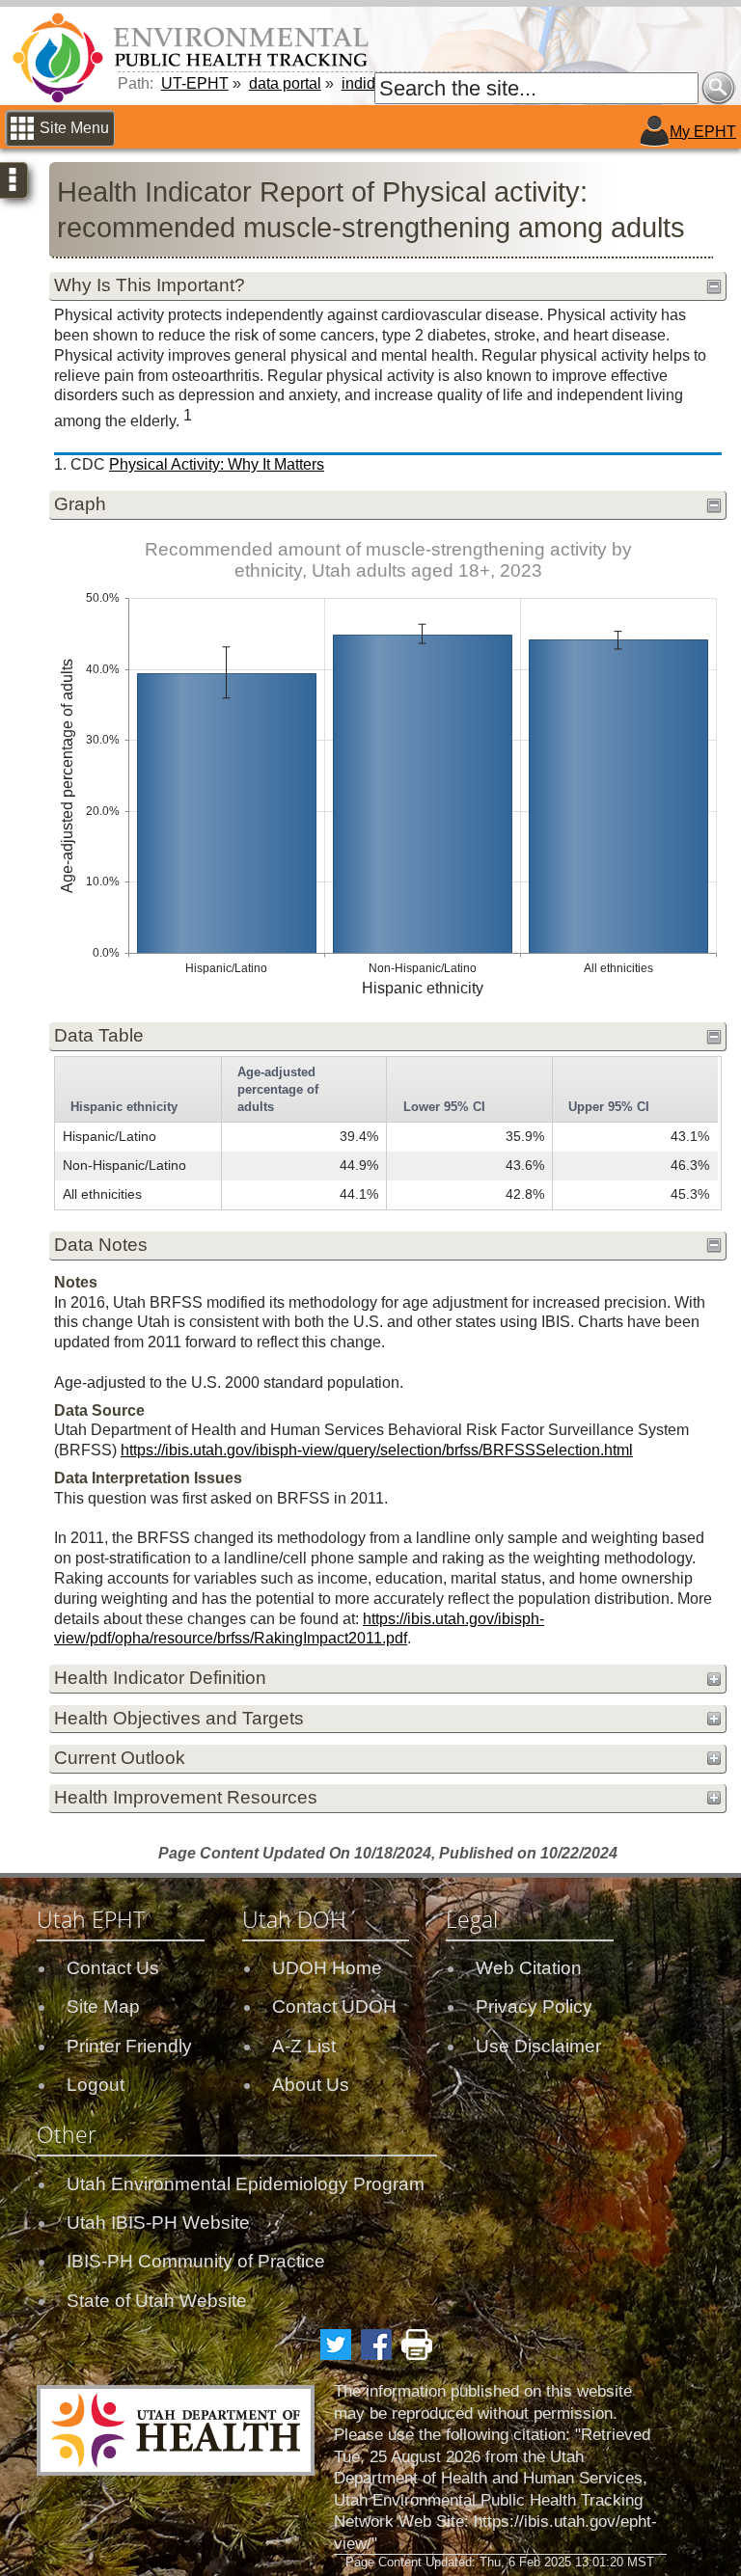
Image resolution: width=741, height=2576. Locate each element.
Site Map (103, 2007)
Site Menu (74, 128)
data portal (285, 83)
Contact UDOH (334, 2007)
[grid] (386, 1133)
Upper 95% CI (609, 1107)
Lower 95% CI (444, 1107)
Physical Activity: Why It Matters (217, 464)
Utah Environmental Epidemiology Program (246, 2184)
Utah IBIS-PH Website (158, 2223)
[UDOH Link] (176, 2430)
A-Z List (304, 2046)
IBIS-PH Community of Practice (196, 2261)
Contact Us (113, 1968)
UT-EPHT (195, 83)
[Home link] (194, 57)
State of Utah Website (157, 2301)
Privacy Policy (534, 2007)
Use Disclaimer (538, 2046)
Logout (96, 2085)
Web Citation (529, 1968)
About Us (311, 2085)
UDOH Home (327, 1968)
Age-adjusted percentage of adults (278, 1089)
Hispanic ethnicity (124, 1107)
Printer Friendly (129, 2046)
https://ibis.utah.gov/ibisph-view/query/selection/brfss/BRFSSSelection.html (377, 1450)
